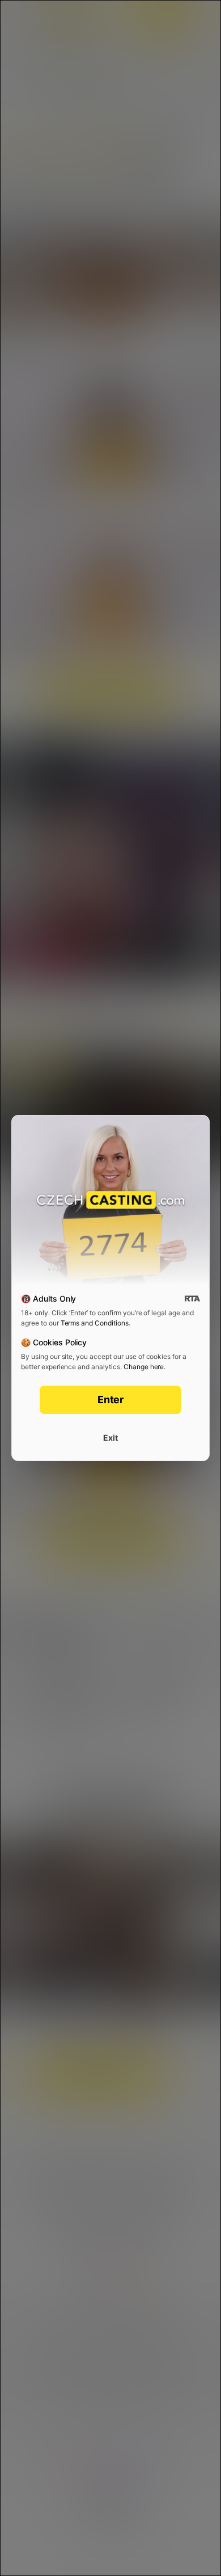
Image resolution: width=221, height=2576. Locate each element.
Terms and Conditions (95, 1323)
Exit (110, 1438)
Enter (111, 1400)
